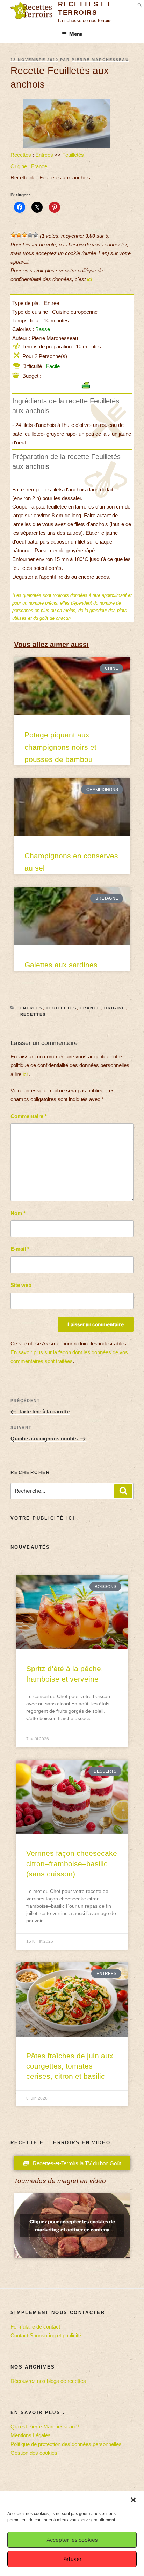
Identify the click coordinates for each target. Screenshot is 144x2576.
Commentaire (29, 1116)
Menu (76, 34)
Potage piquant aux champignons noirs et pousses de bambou (60, 747)
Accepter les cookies (72, 2540)
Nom (18, 1213)
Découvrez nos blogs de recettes (48, 2381)
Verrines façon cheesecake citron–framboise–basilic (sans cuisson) (72, 1863)
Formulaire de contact (35, 2327)
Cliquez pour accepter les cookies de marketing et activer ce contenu (72, 2226)
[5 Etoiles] (36, 235)
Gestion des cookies (34, 2453)
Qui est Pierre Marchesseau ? (45, 2427)
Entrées (44, 155)
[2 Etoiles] (19, 235)
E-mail (20, 1249)
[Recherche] (123, 1491)
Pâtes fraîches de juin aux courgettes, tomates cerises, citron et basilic (70, 2066)
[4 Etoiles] (30, 235)
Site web (21, 1285)
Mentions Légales (31, 2435)
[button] (133, 2500)
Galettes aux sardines (61, 965)
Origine (19, 166)
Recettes (21, 155)
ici (89, 279)
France (39, 166)
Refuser (72, 2559)
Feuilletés (73, 155)
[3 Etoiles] (24, 235)
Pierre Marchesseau (100, 60)
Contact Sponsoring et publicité (46, 2335)
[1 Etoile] (13, 235)
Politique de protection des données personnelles (66, 2444)
